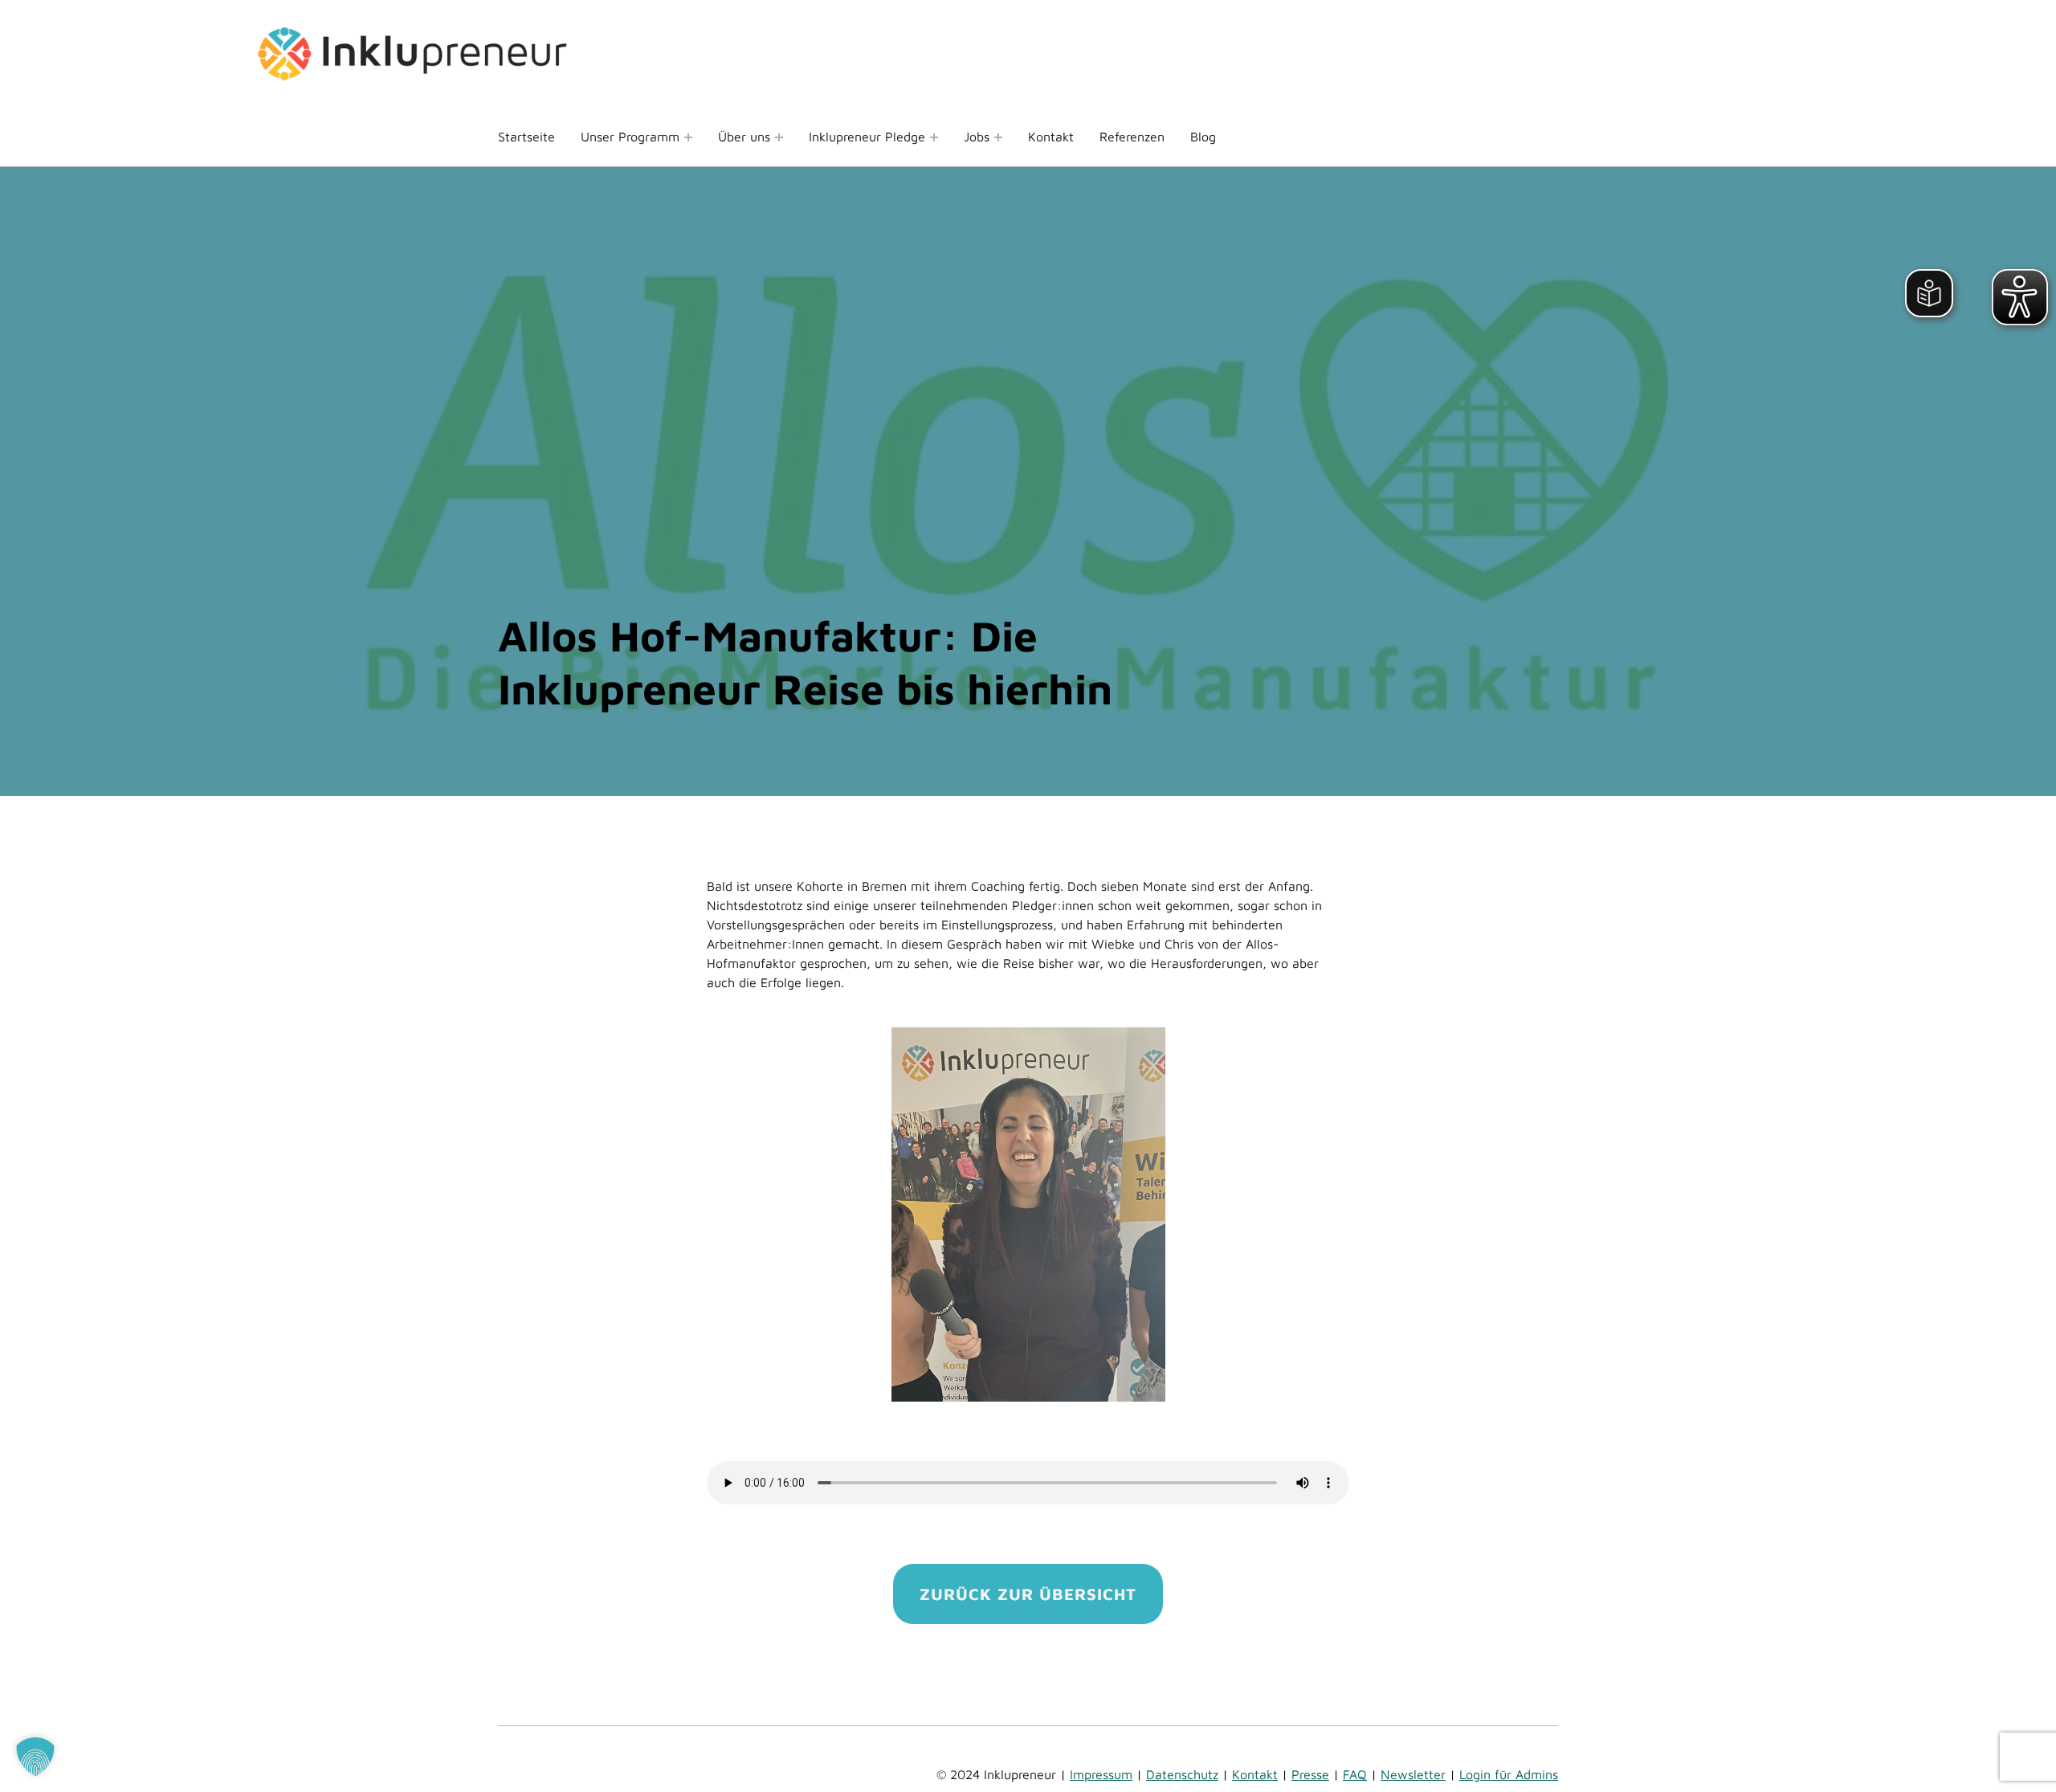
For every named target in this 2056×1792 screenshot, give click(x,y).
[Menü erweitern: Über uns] (779, 137)
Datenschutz (1182, 1774)
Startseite (526, 137)
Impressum (1101, 1774)
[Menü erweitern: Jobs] (998, 137)
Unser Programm (630, 137)
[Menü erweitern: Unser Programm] (688, 137)
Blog (1203, 137)
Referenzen (1132, 137)
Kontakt (1051, 137)
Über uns (744, 137)
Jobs (977, 137)
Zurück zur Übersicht (1028, 1594)
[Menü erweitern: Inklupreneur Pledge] (934, 137)
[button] (35, 1757)
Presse (1310, 1774)
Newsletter (1413, 1774)
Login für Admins (1509, 1774)
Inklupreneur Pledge (867, 137)
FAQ (1355, 1774)
